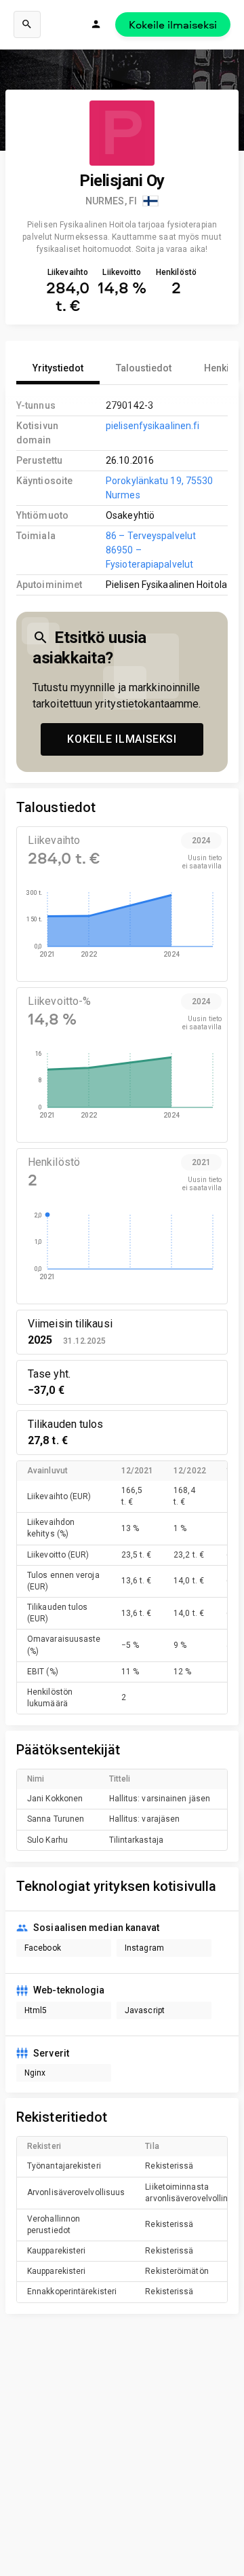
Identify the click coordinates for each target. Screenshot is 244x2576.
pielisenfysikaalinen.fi (152, 426)
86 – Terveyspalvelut (151, 536)
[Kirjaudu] (96, 24)
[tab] (58, 368)
